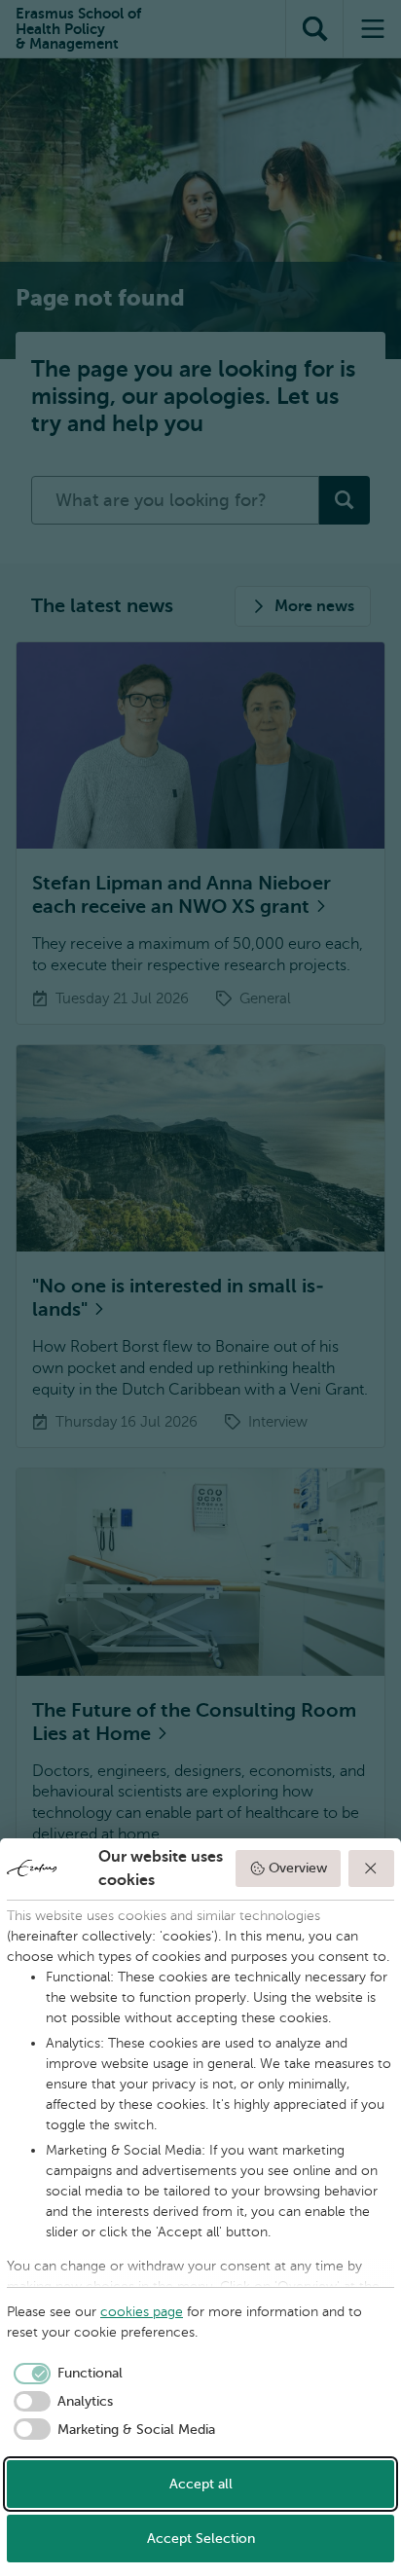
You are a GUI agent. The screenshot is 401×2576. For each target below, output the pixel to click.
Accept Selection (201, 2539)
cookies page (142, 2312)
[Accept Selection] (372, 1869)
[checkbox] (65, 2374)
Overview (298, 1868)
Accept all (201, 2484)
